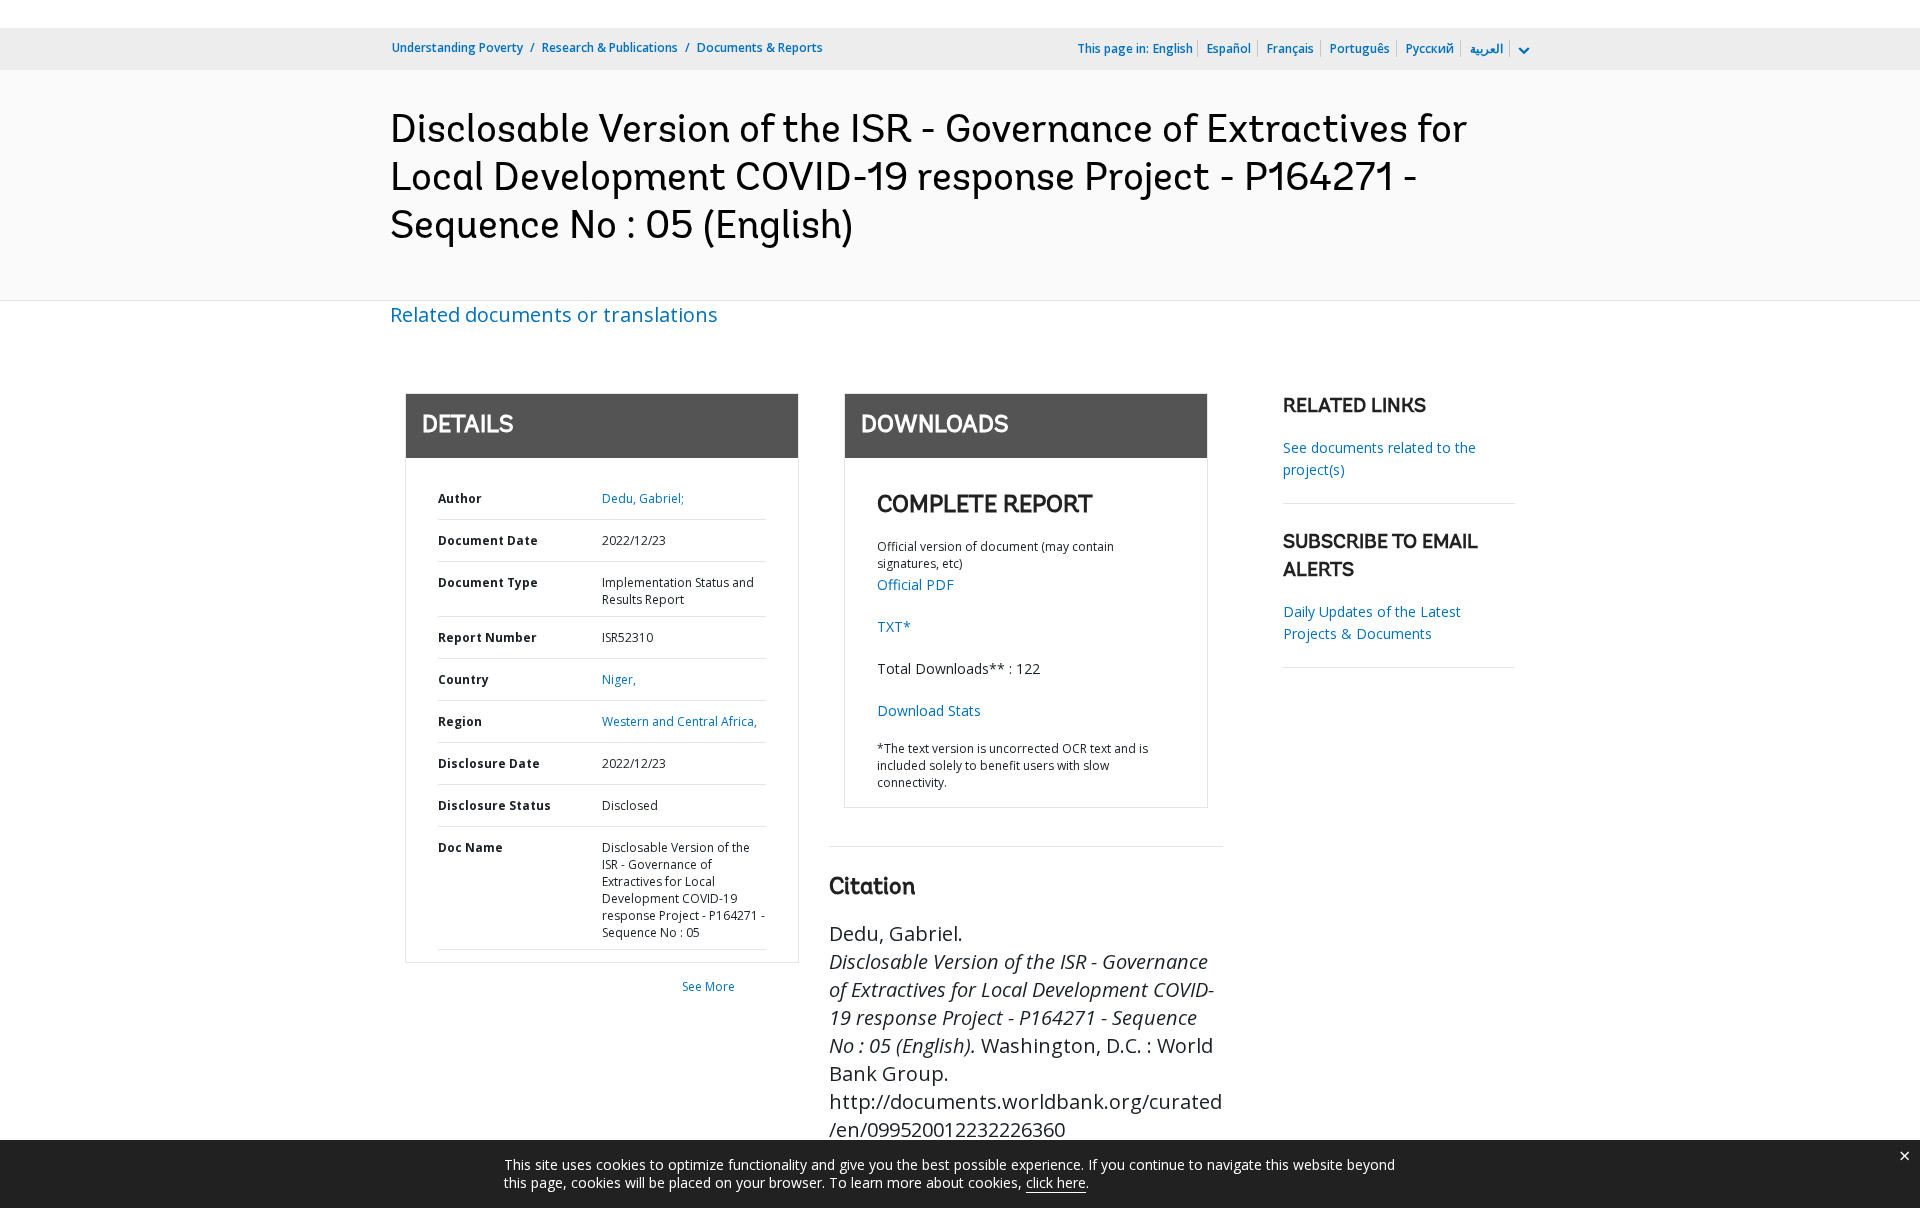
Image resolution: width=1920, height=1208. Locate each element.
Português (1360, 48)
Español (1229, 48)
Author (460, 498)
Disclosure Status (494, 805)
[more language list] (1522, 51)
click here (1056, 1182)
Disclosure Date (489, 763)
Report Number (487, 637)
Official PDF (915, 584)
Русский (1430, 48)
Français (1290, 48)
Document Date (488, 540)
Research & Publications (610, 47)
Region (460, 721)
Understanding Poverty (457, 47)
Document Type (488, 582)
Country (463, 679)
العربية (1486, 48)
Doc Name (470, 847)
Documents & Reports (760, 47)
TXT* (894, 626)
